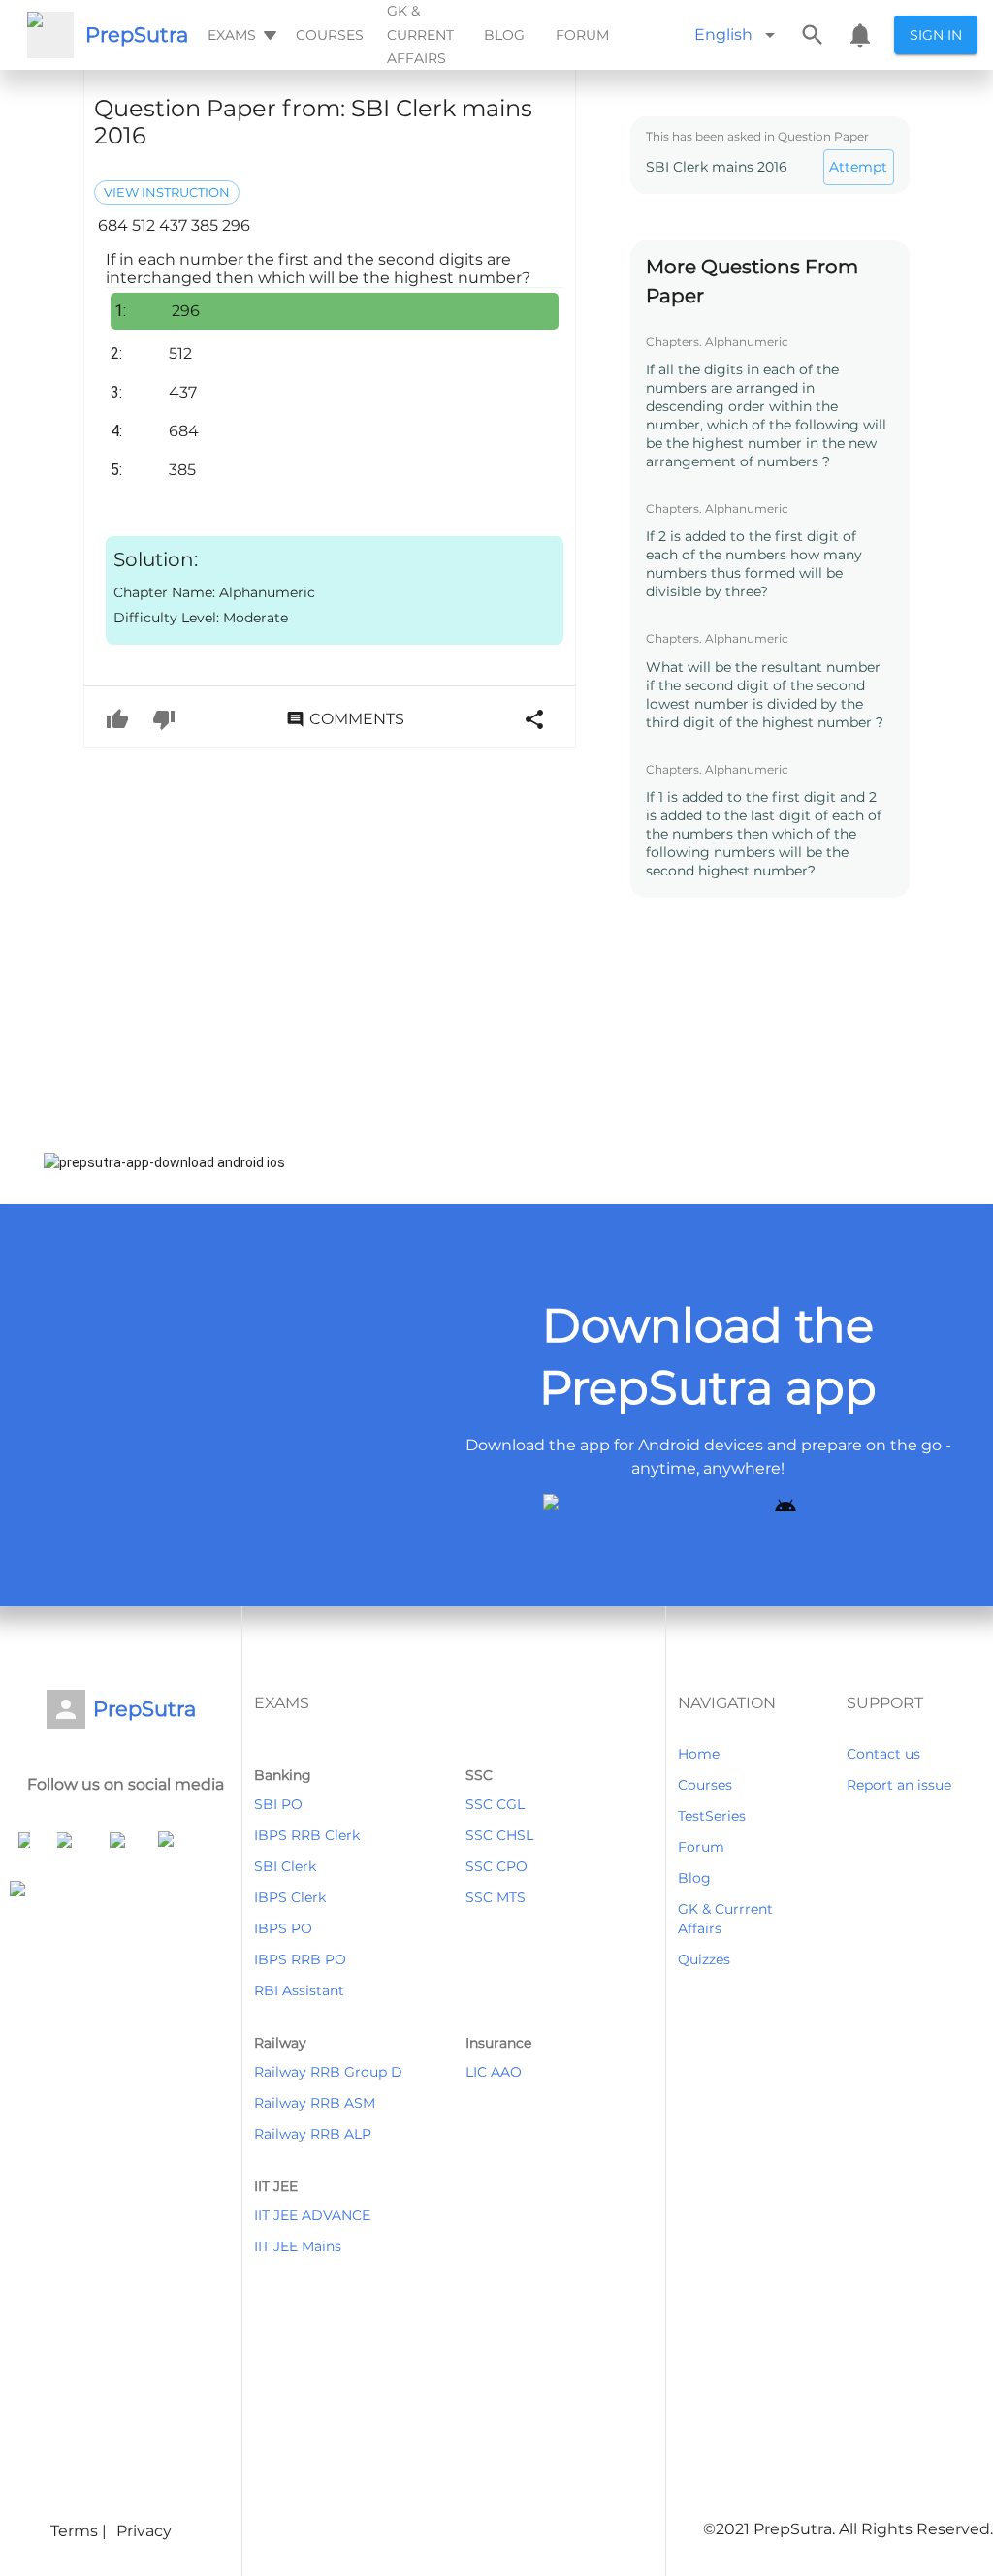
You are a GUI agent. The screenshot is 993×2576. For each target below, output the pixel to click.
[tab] (240, 35)
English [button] (723, 34)
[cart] (860, 35)
